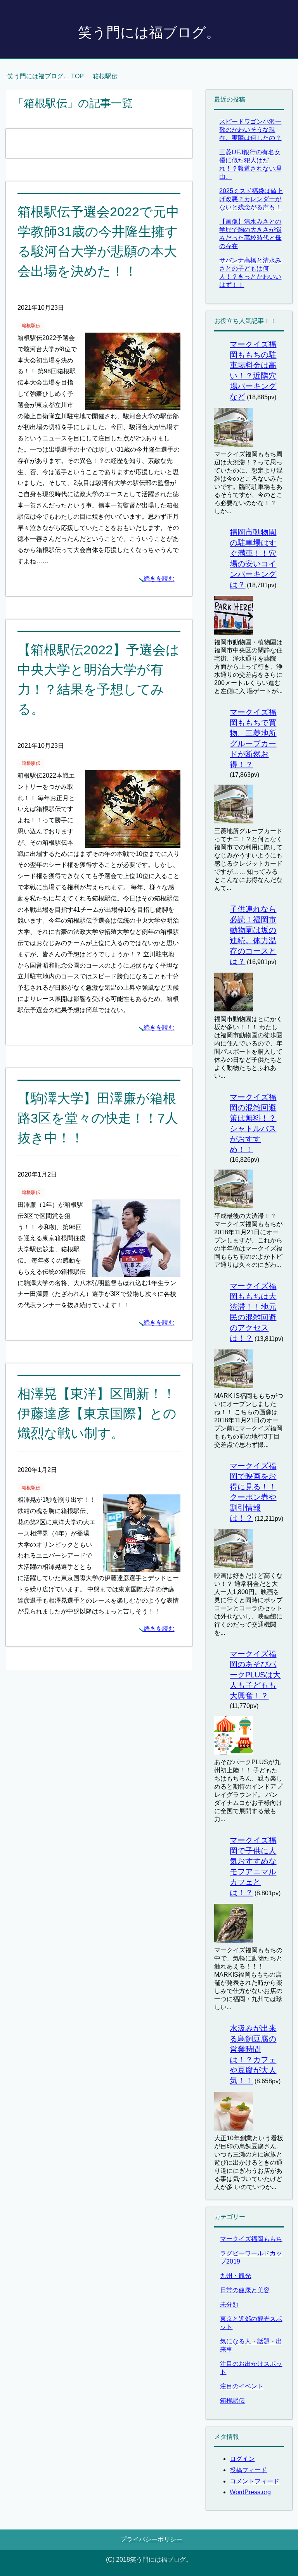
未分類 (229, 2304)
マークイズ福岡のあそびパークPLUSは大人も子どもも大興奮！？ (255, 1675)
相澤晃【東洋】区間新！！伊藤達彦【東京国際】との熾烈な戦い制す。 (97, 1413)
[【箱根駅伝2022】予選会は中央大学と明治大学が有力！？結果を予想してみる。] (133, 842)
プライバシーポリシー (151, 2539)
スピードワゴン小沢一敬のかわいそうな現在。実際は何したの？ (250, 130)
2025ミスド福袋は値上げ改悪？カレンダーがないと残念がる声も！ (251, 199)
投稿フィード (248, 2470)
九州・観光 (236, 2276)
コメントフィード (255, 2481)
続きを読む (159, 579)
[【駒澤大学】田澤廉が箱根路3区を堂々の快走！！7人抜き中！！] (136, 1271)
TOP (50, 76)
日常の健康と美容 (245, 2290)
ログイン (242, 2459)
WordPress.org (250, 2492)
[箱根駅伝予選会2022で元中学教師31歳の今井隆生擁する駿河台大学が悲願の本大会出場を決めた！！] (133, 404)
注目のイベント (242, 2386)
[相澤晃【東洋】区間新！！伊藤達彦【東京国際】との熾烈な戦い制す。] (142, 1566)
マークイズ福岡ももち (251, 2239)
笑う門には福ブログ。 (149, 32)
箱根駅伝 (31, 326)
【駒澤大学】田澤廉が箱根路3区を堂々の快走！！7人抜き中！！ (98, 1118)
